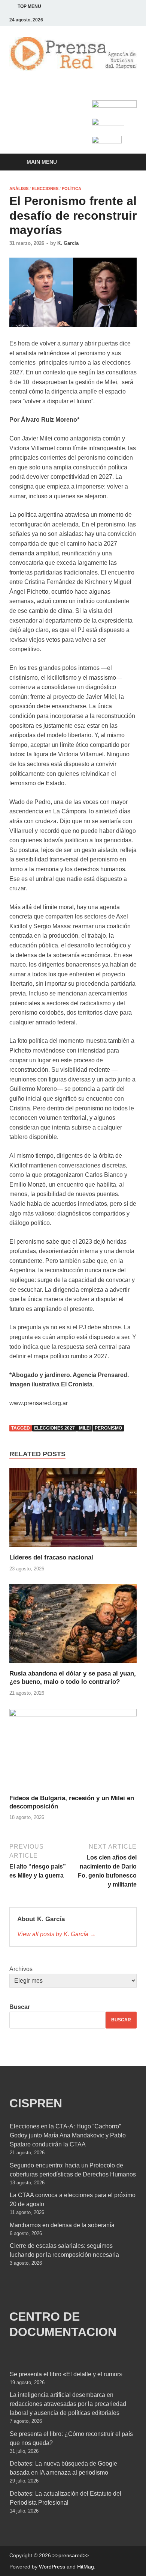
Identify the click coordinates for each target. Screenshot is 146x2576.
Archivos (21, 1969)
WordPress (52, 2567)
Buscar (20, 2007)
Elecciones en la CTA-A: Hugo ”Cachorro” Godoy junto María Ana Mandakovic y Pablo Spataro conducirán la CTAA (68, 2135)
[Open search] (127, 162)
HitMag (86, 2567)
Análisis (19, 189)
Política (72, 189)
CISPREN (36, 2103)
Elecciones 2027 (54, 1428)
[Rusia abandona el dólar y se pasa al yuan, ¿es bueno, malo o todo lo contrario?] (73, 1627)
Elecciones (45, 189)
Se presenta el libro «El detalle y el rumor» (66, 2374)
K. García (68, 243)
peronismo (108, 1428)
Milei (85, 1428)
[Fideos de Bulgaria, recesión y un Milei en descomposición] (73, 1751)
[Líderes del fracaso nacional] (73, 1510)
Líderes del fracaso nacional (51, 1557)
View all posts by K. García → (57, 1934)
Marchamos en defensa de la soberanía (62, 2225)
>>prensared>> (71, 2555)
